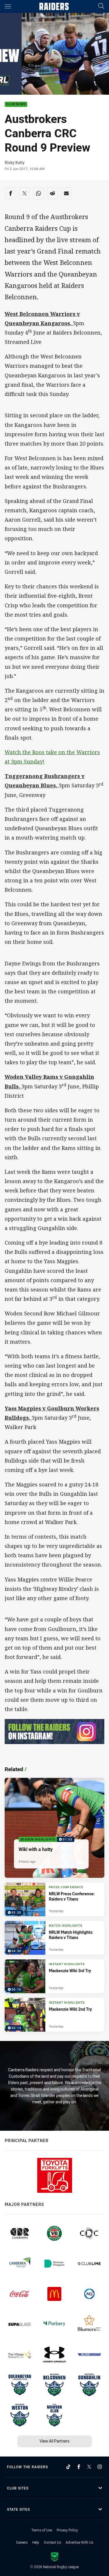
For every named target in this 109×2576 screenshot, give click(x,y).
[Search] (101, 6)
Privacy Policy (67, 2530)
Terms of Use (42, 2530)
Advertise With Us (79, 2542)
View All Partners (54, 2441)
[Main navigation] (8, 6)
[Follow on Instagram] (100, 2467)
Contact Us (52, 2542)
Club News (16, 104)
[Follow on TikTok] (68, 2467)
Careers (22, 2542)
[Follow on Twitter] (89, 2467)
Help (36, 2542)
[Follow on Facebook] (79, 2467)
